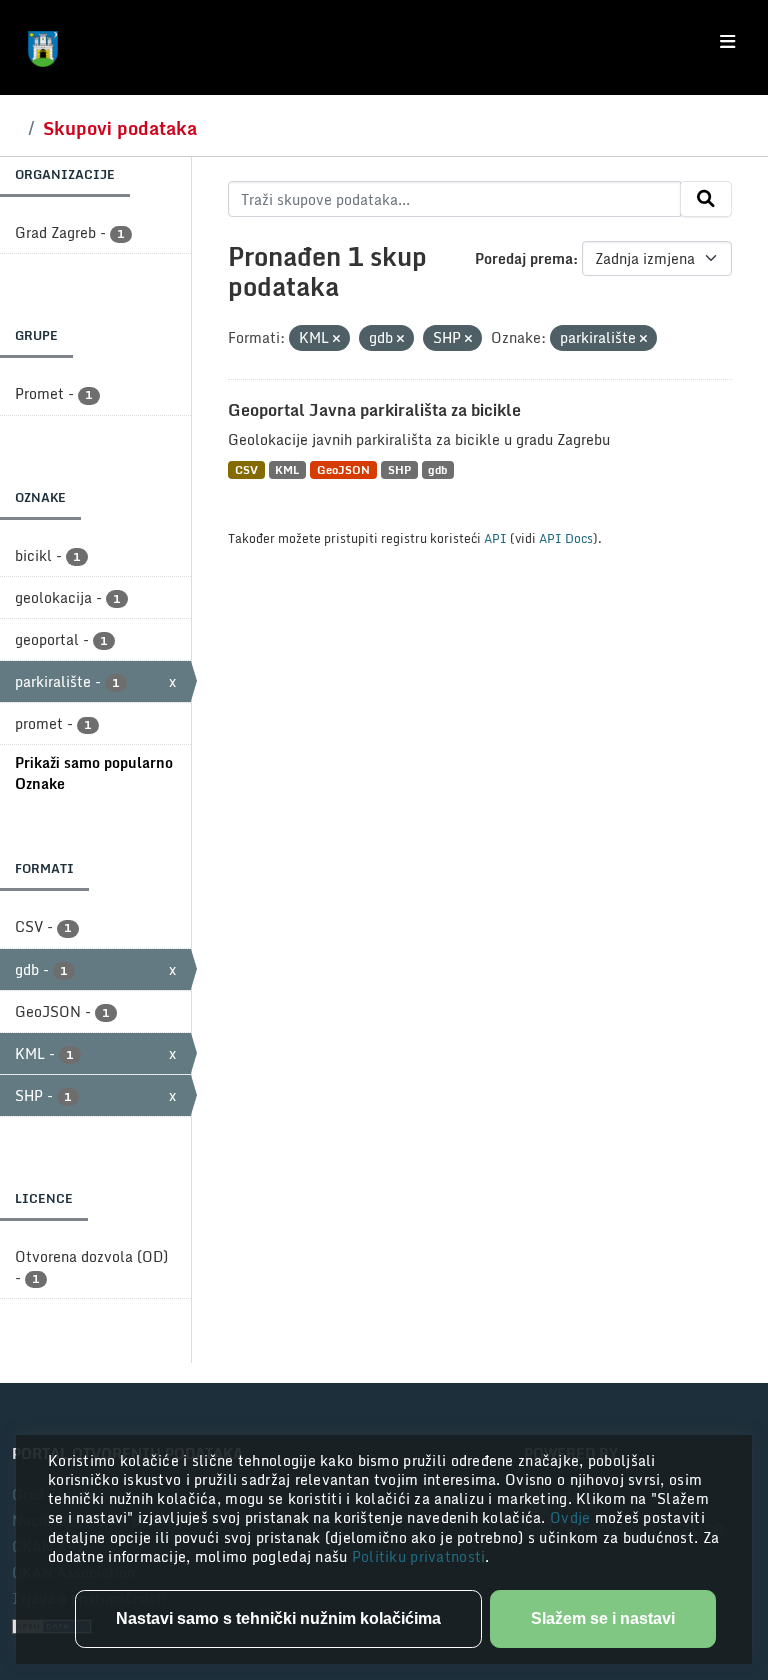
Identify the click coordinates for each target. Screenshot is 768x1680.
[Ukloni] (336, 339)
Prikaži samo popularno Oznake (94, 773)
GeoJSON (343, 469)
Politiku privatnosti (419, 1556)
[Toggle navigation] (727, 42)
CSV (246, 469)
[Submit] (706, 199)
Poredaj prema (524, 258)
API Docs (566, 538)
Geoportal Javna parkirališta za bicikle (374, 410)
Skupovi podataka (120, 128)
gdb (437, 469)
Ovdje (572, 1517)
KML (287, 469)
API (495, 538)
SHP (399, 469)
